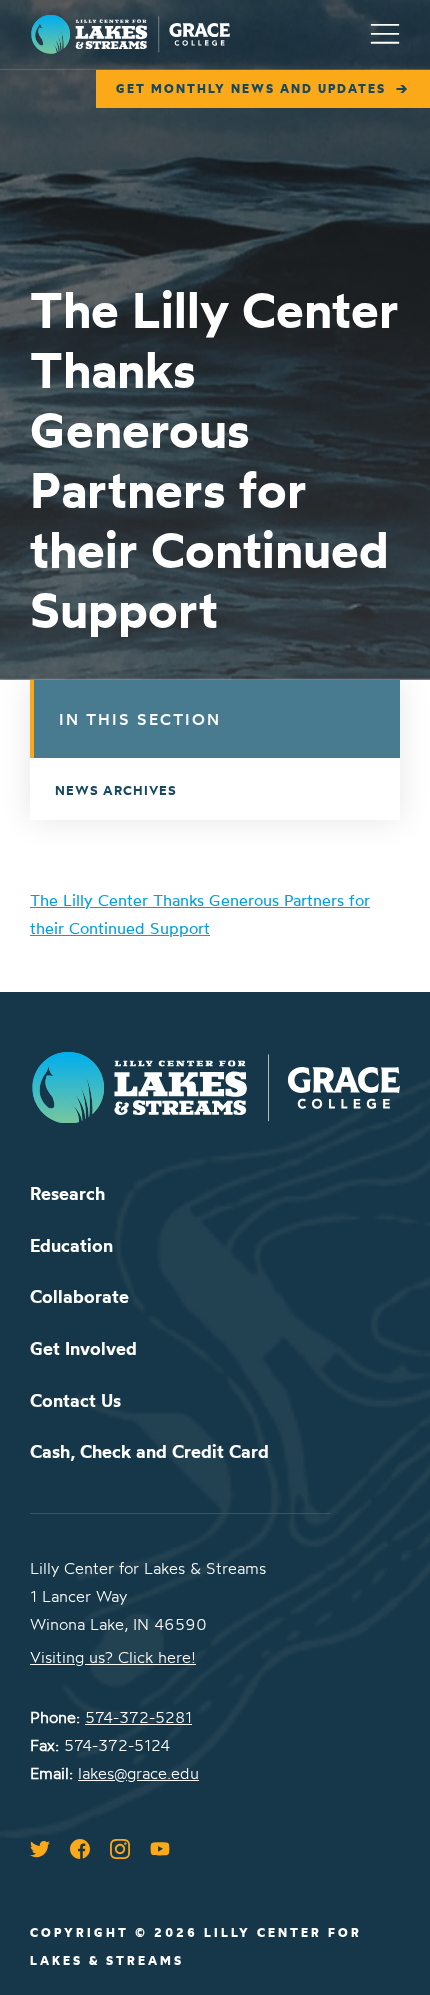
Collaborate (79, 1296)
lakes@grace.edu (138, 1773)
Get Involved (83, 1348)
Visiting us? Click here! (113, 1657)
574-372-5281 (138, 1717)
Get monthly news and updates (251, 88)
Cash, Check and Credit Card (149, 1451)
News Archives (116, 790)
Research (67, 1193)
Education (71, 1245)
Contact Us (75, 1400)
